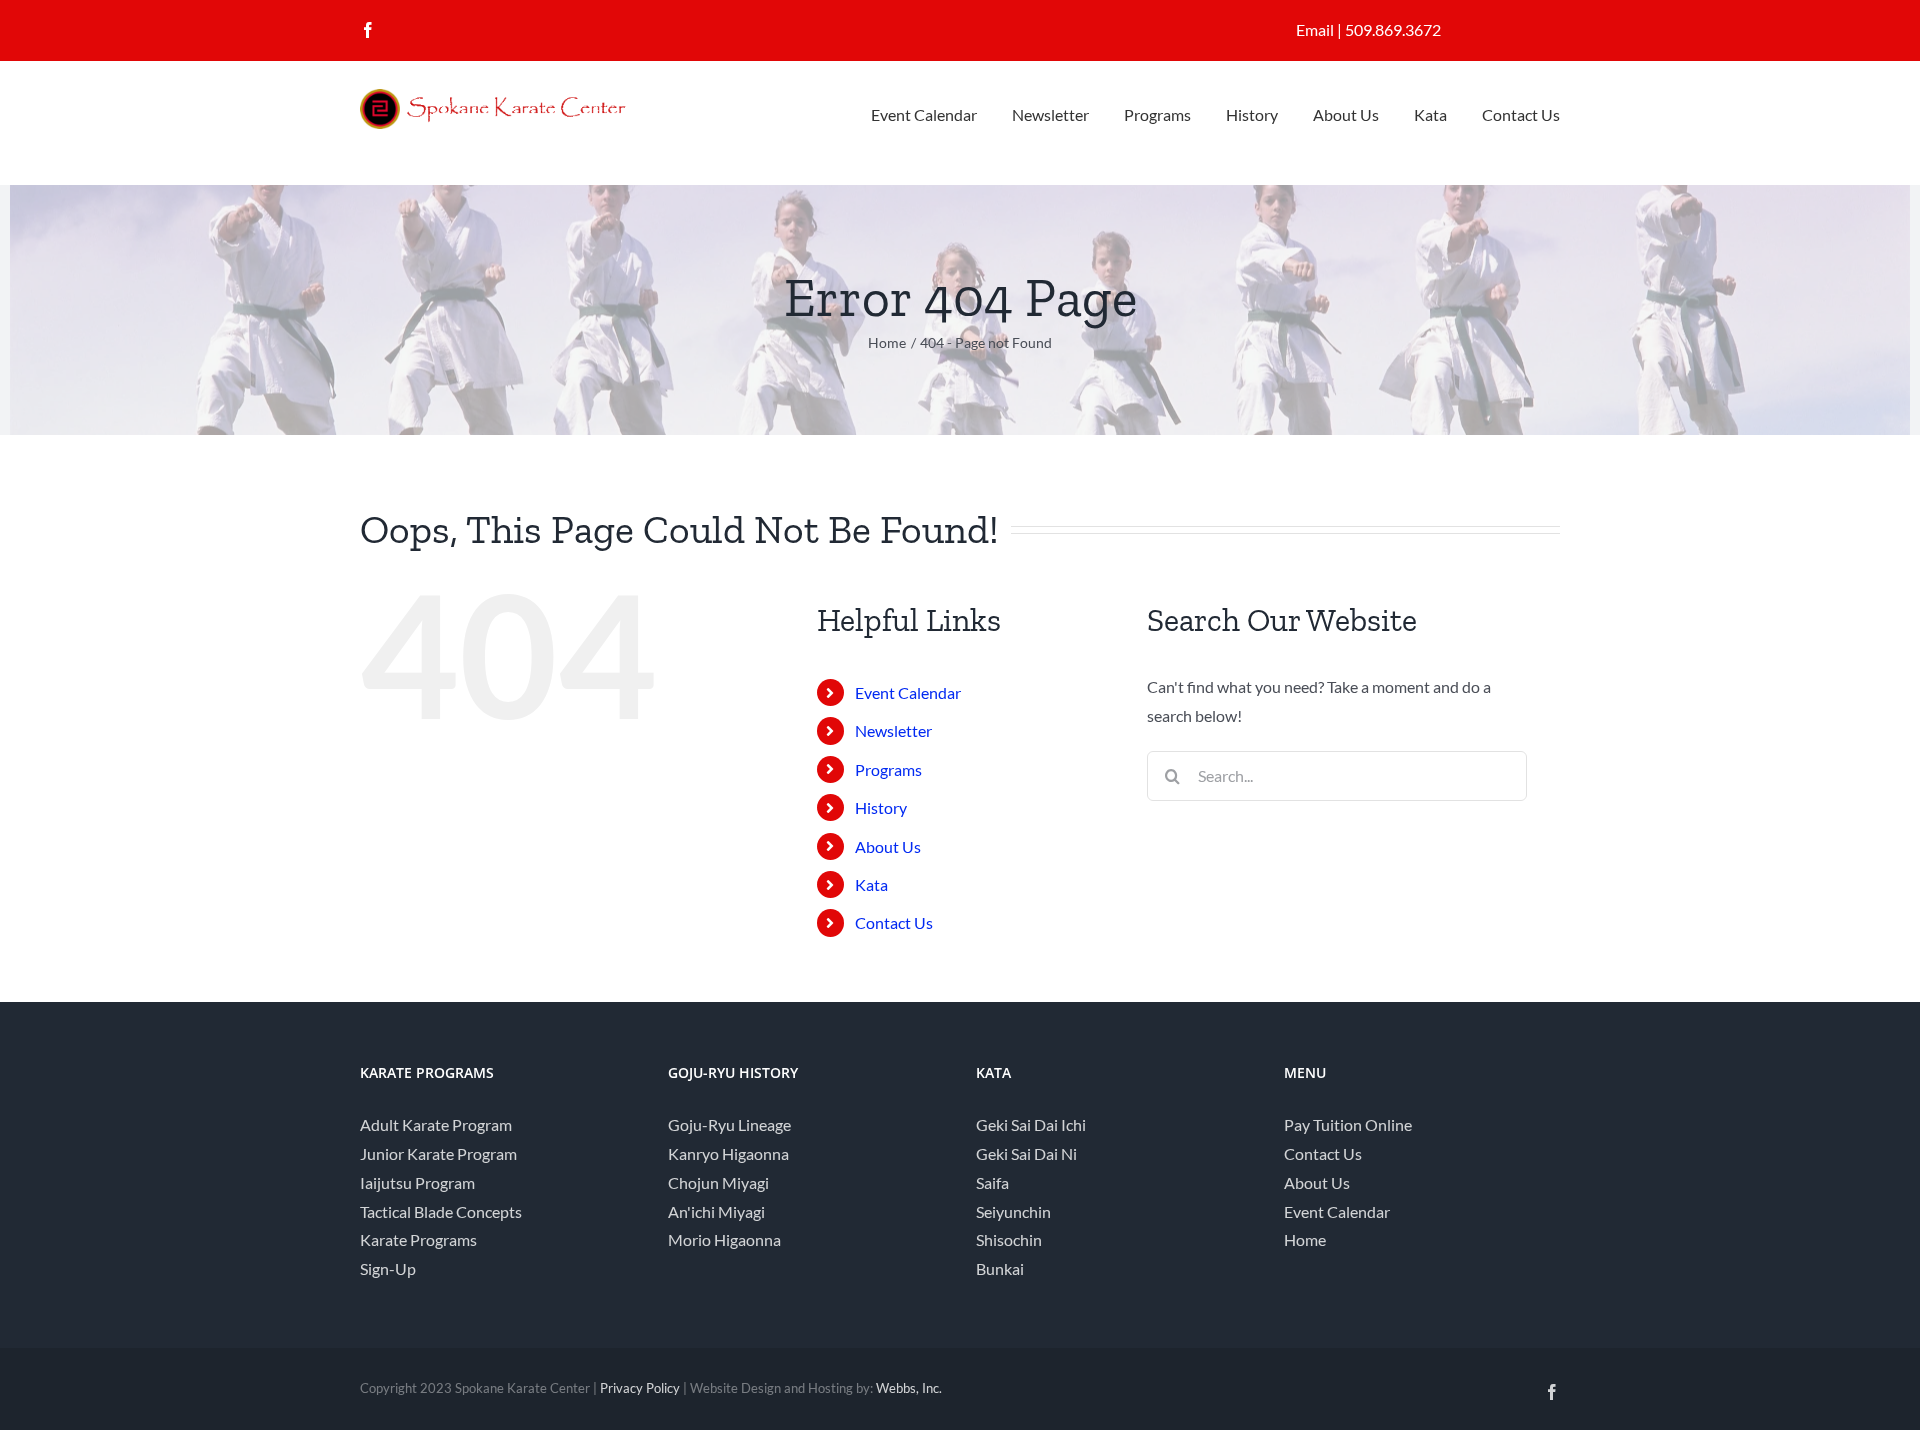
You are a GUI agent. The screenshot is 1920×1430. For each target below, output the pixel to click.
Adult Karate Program (436, 1124)
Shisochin (1009, 1239)
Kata (871, 884)
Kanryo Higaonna (728, 1153)
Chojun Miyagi (718, 1182)
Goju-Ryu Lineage (729, 1124)
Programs (888, 769)
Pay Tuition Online (1348, 1124)
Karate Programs (418, 1239)
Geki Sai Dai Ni (1026, 1153)
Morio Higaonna (724, 1239)
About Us (888, 846)
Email (1315, 29)
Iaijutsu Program (417, 1182)
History (881, 807)
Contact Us (894, 922)
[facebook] (368, 30)
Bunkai (1000, 1268)
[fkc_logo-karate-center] (510, 96)
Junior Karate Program (438, 1153)
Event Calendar (908, 692)
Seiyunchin (1013, 1211)
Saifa (992, 1182)
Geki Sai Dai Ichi (1031, 1124)
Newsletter (893, 730)
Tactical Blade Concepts (441, 1211)
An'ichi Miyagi (716, 1211)
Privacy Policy (640, 1388)
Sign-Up (388, 1268)
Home (1305, 1239)
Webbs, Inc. (909, 1388)
